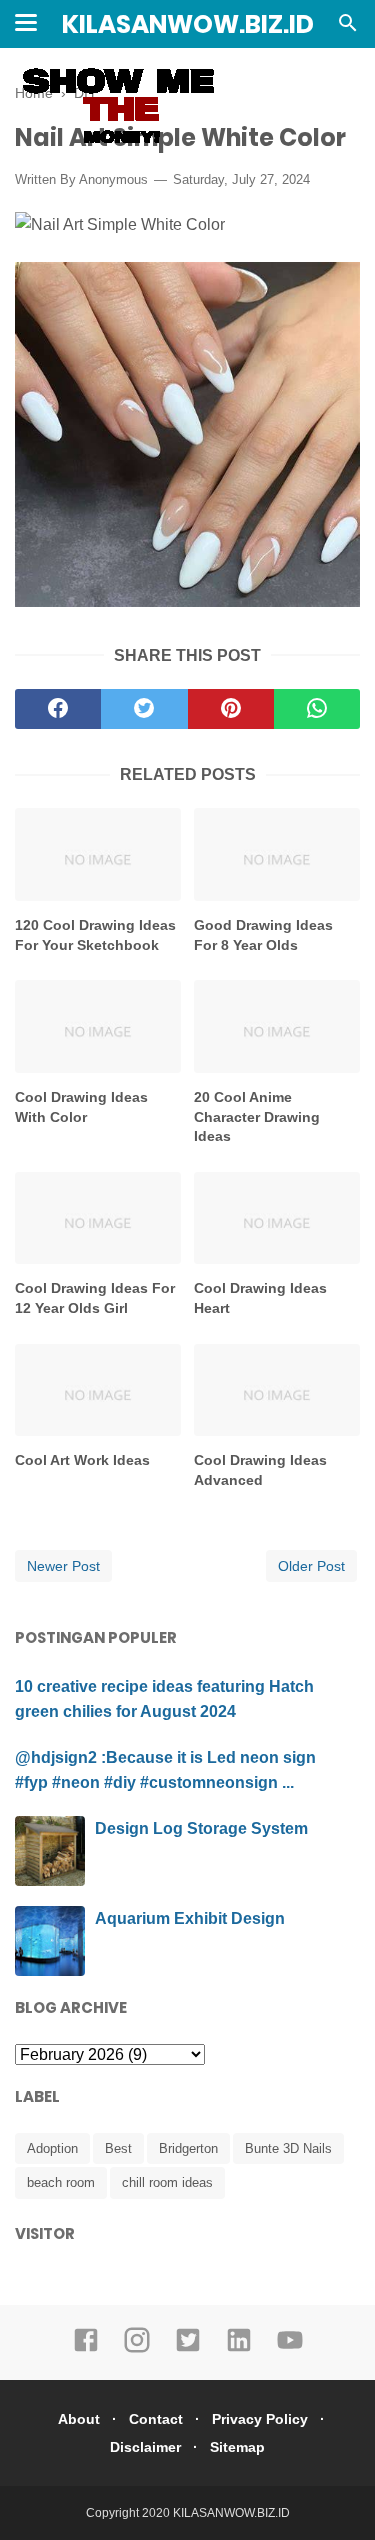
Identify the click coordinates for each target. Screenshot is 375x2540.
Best (118, 2148)
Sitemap (237, 2447)
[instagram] (137, 2349)
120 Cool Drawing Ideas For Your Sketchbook (95, 935)
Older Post (311, 1566)
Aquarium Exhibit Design (190, 1918)
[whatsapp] (317, 709)
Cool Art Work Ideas (82, 1460)
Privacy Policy (260, 2419)
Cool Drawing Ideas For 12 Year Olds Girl (95, 1298)
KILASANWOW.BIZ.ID (188, 24)
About (79, 2419)
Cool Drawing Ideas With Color (81, 1107)
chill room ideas (167, 2182)
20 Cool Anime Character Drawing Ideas (257, 1116)
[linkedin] (239, 2349)
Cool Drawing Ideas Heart (260, 1298)
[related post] (98, 854)
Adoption (52, 2148)
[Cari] (348, 28)
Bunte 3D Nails (288, 2148)
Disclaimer (145, 2447)
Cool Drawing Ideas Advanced (260, 1470)
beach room (61, 2182)
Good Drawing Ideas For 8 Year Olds (263, 935)
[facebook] (58, 709)
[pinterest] (231, 709)
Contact (156, 2419)
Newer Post (63, 1566)
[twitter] (144, 709)
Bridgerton (188, 2148)
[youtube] (290, 2349)
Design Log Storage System (201, 1828)
